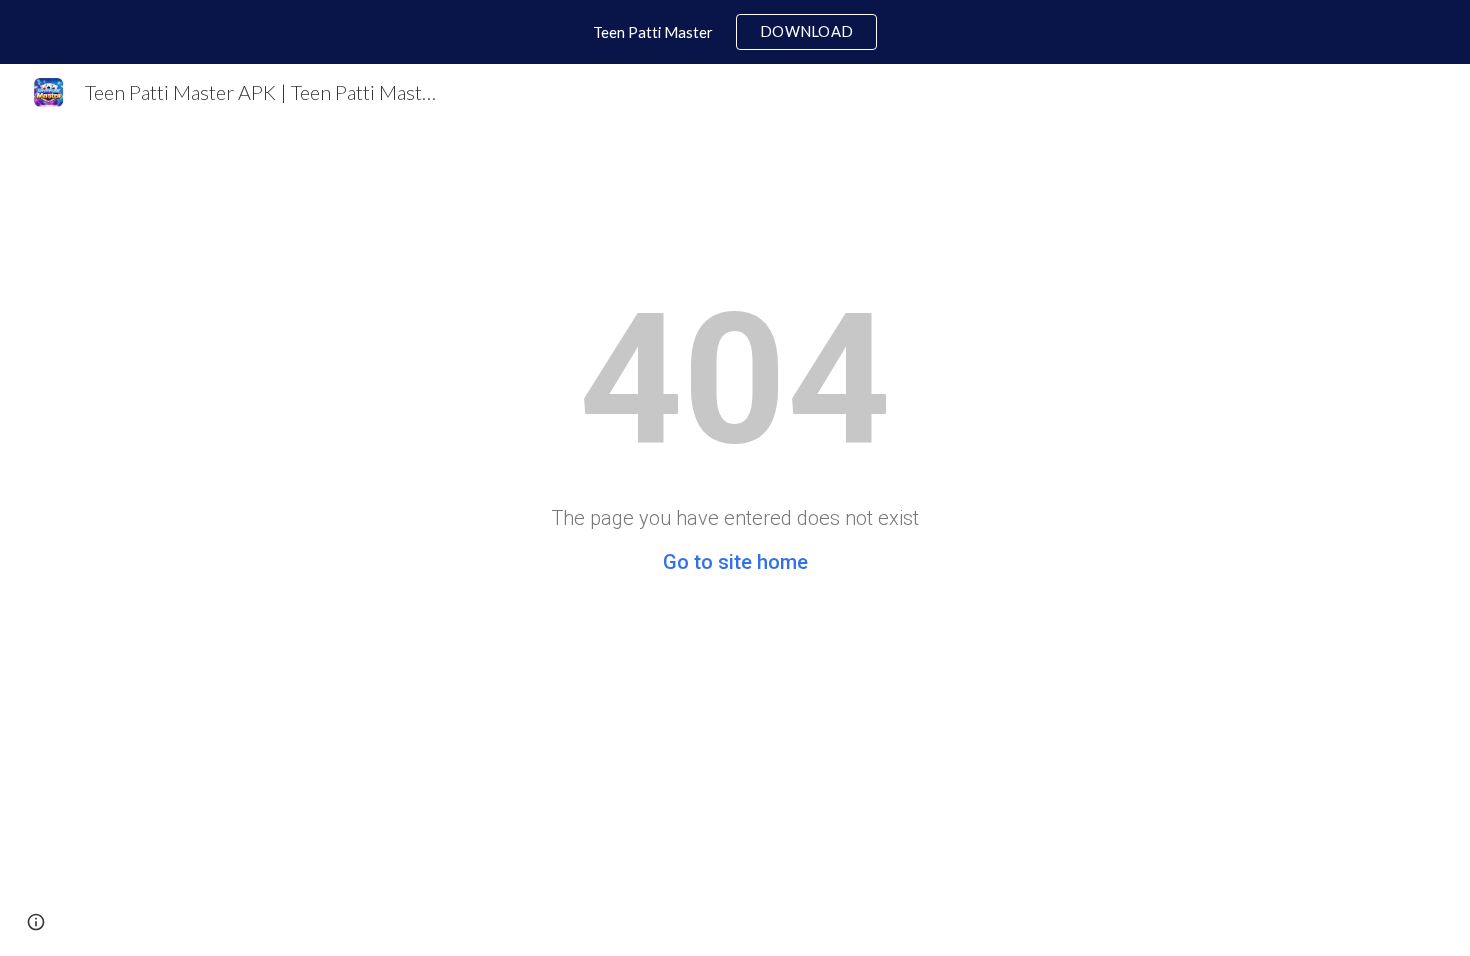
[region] (735, 32)
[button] (36, 922)
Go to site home (735, 562)
